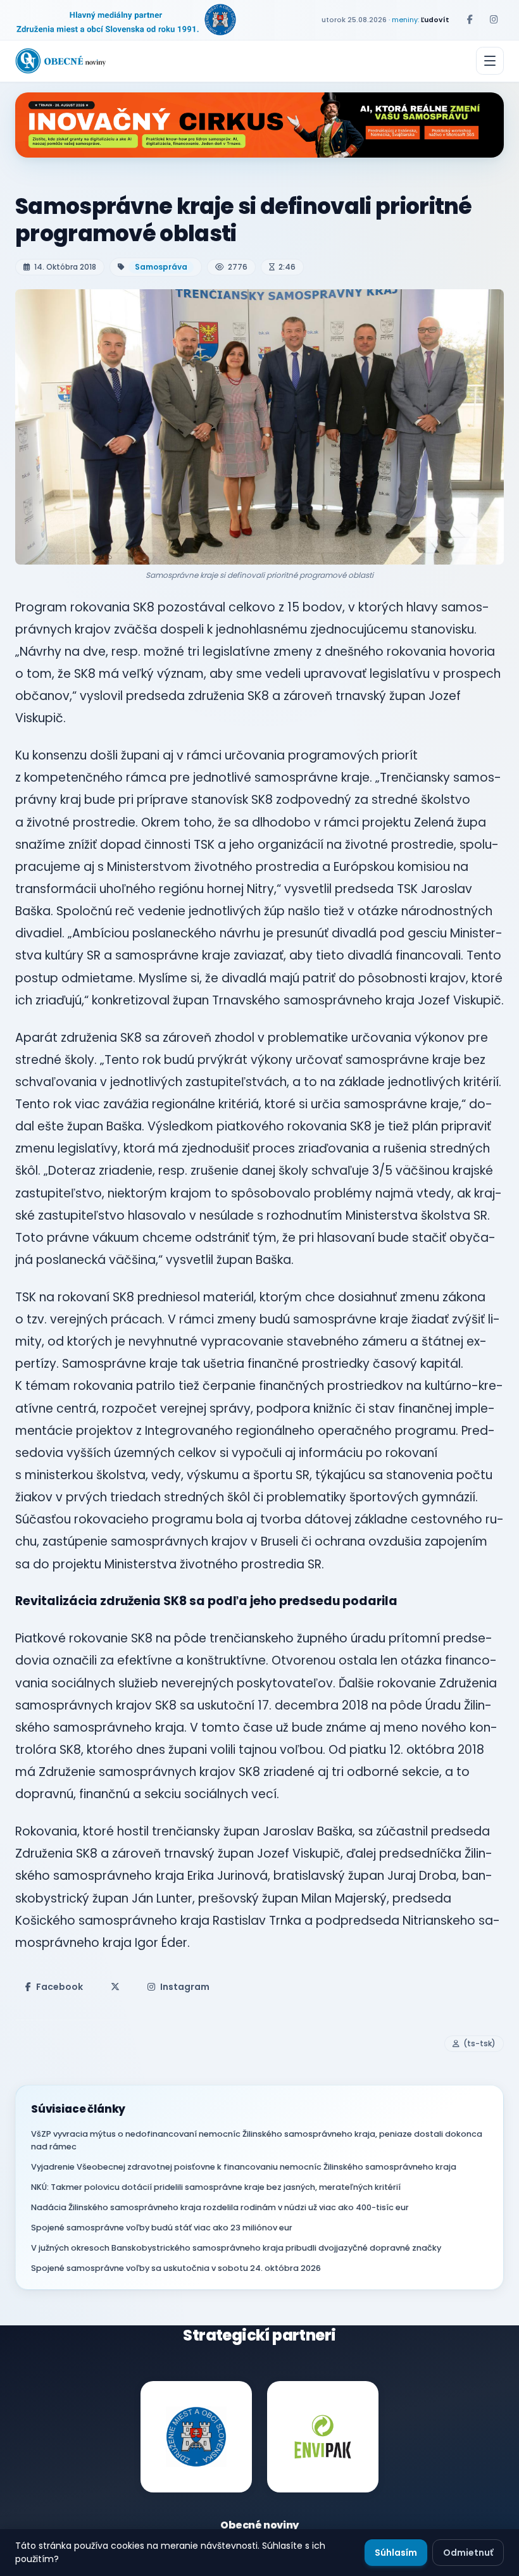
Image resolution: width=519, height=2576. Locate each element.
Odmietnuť (468, 2553)
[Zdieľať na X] (115, 1987)
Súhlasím (396, 2553)
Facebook (59, 1987)
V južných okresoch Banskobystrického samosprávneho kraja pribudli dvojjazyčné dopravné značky (236, 2248)
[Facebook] (470, 20)
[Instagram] (494, 20)
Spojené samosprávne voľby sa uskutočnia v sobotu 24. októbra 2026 (176, 2268)
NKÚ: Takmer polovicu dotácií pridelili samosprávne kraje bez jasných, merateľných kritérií (216, 2187)
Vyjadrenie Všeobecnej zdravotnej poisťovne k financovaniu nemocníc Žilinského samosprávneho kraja (244, 2167)
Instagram (185, 1987)
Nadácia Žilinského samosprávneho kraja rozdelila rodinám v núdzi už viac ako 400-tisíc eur (220, 2207)
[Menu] (490, 61)
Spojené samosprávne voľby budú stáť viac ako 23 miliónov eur (162, 2228)
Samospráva (161, 267)
